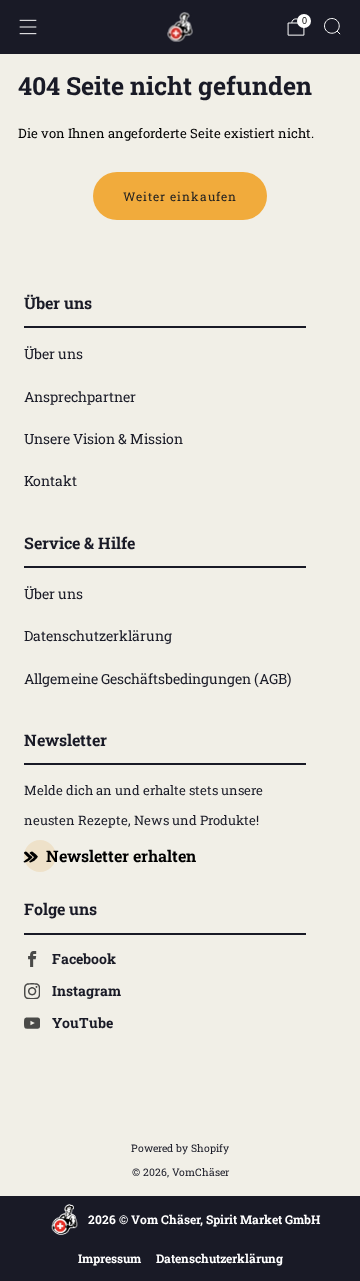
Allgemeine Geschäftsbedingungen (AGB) (157, 678)
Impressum (109, 1258)
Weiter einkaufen (180, 196)
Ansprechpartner (80, 396)
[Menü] (28, 27)
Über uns (53, 353)
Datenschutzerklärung (98, 635)
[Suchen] (332, 26)
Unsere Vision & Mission (103, 438)
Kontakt (50, 480)
